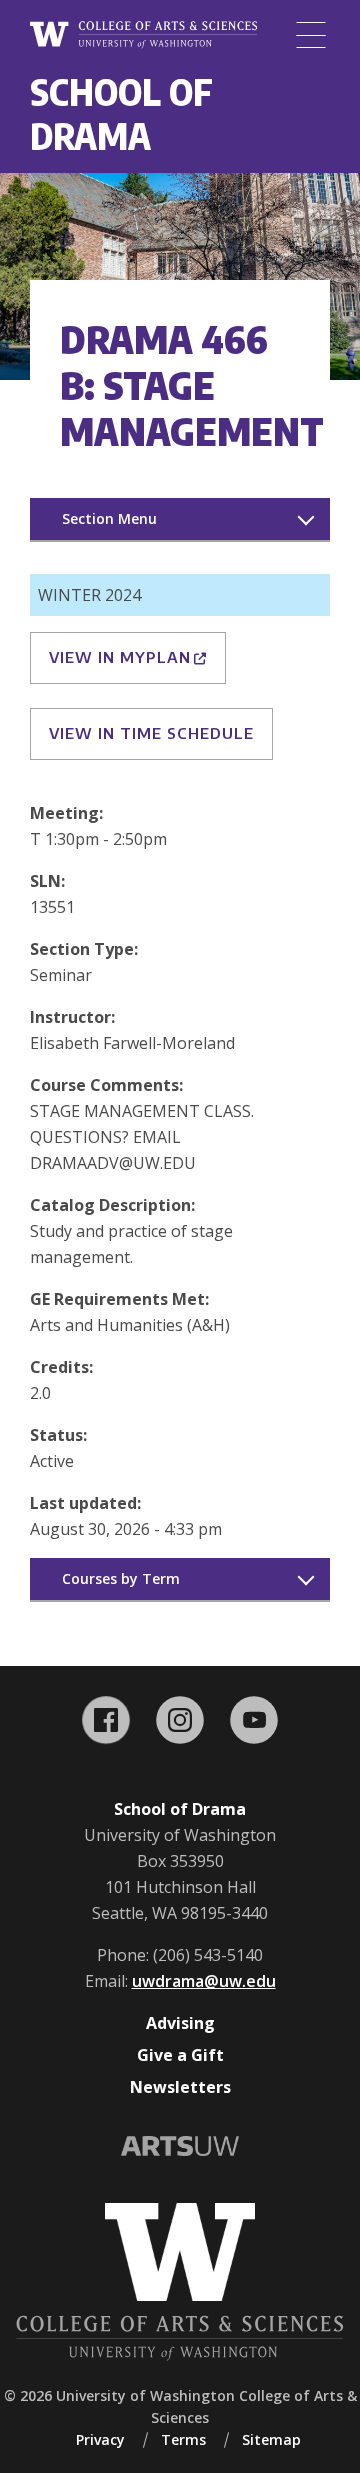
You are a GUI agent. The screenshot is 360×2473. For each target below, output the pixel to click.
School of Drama (121, 113)
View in (120, 657)
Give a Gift (180, 2055)
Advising (180, 2023)
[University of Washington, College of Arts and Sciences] (143, 35)
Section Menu (109, 518)
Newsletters (180, 2087)
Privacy (100, 2439)
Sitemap (271, 2439)
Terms (183, 2439)
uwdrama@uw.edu (204, 1981)
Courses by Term (121, 1578)
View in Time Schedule (151, 733)
